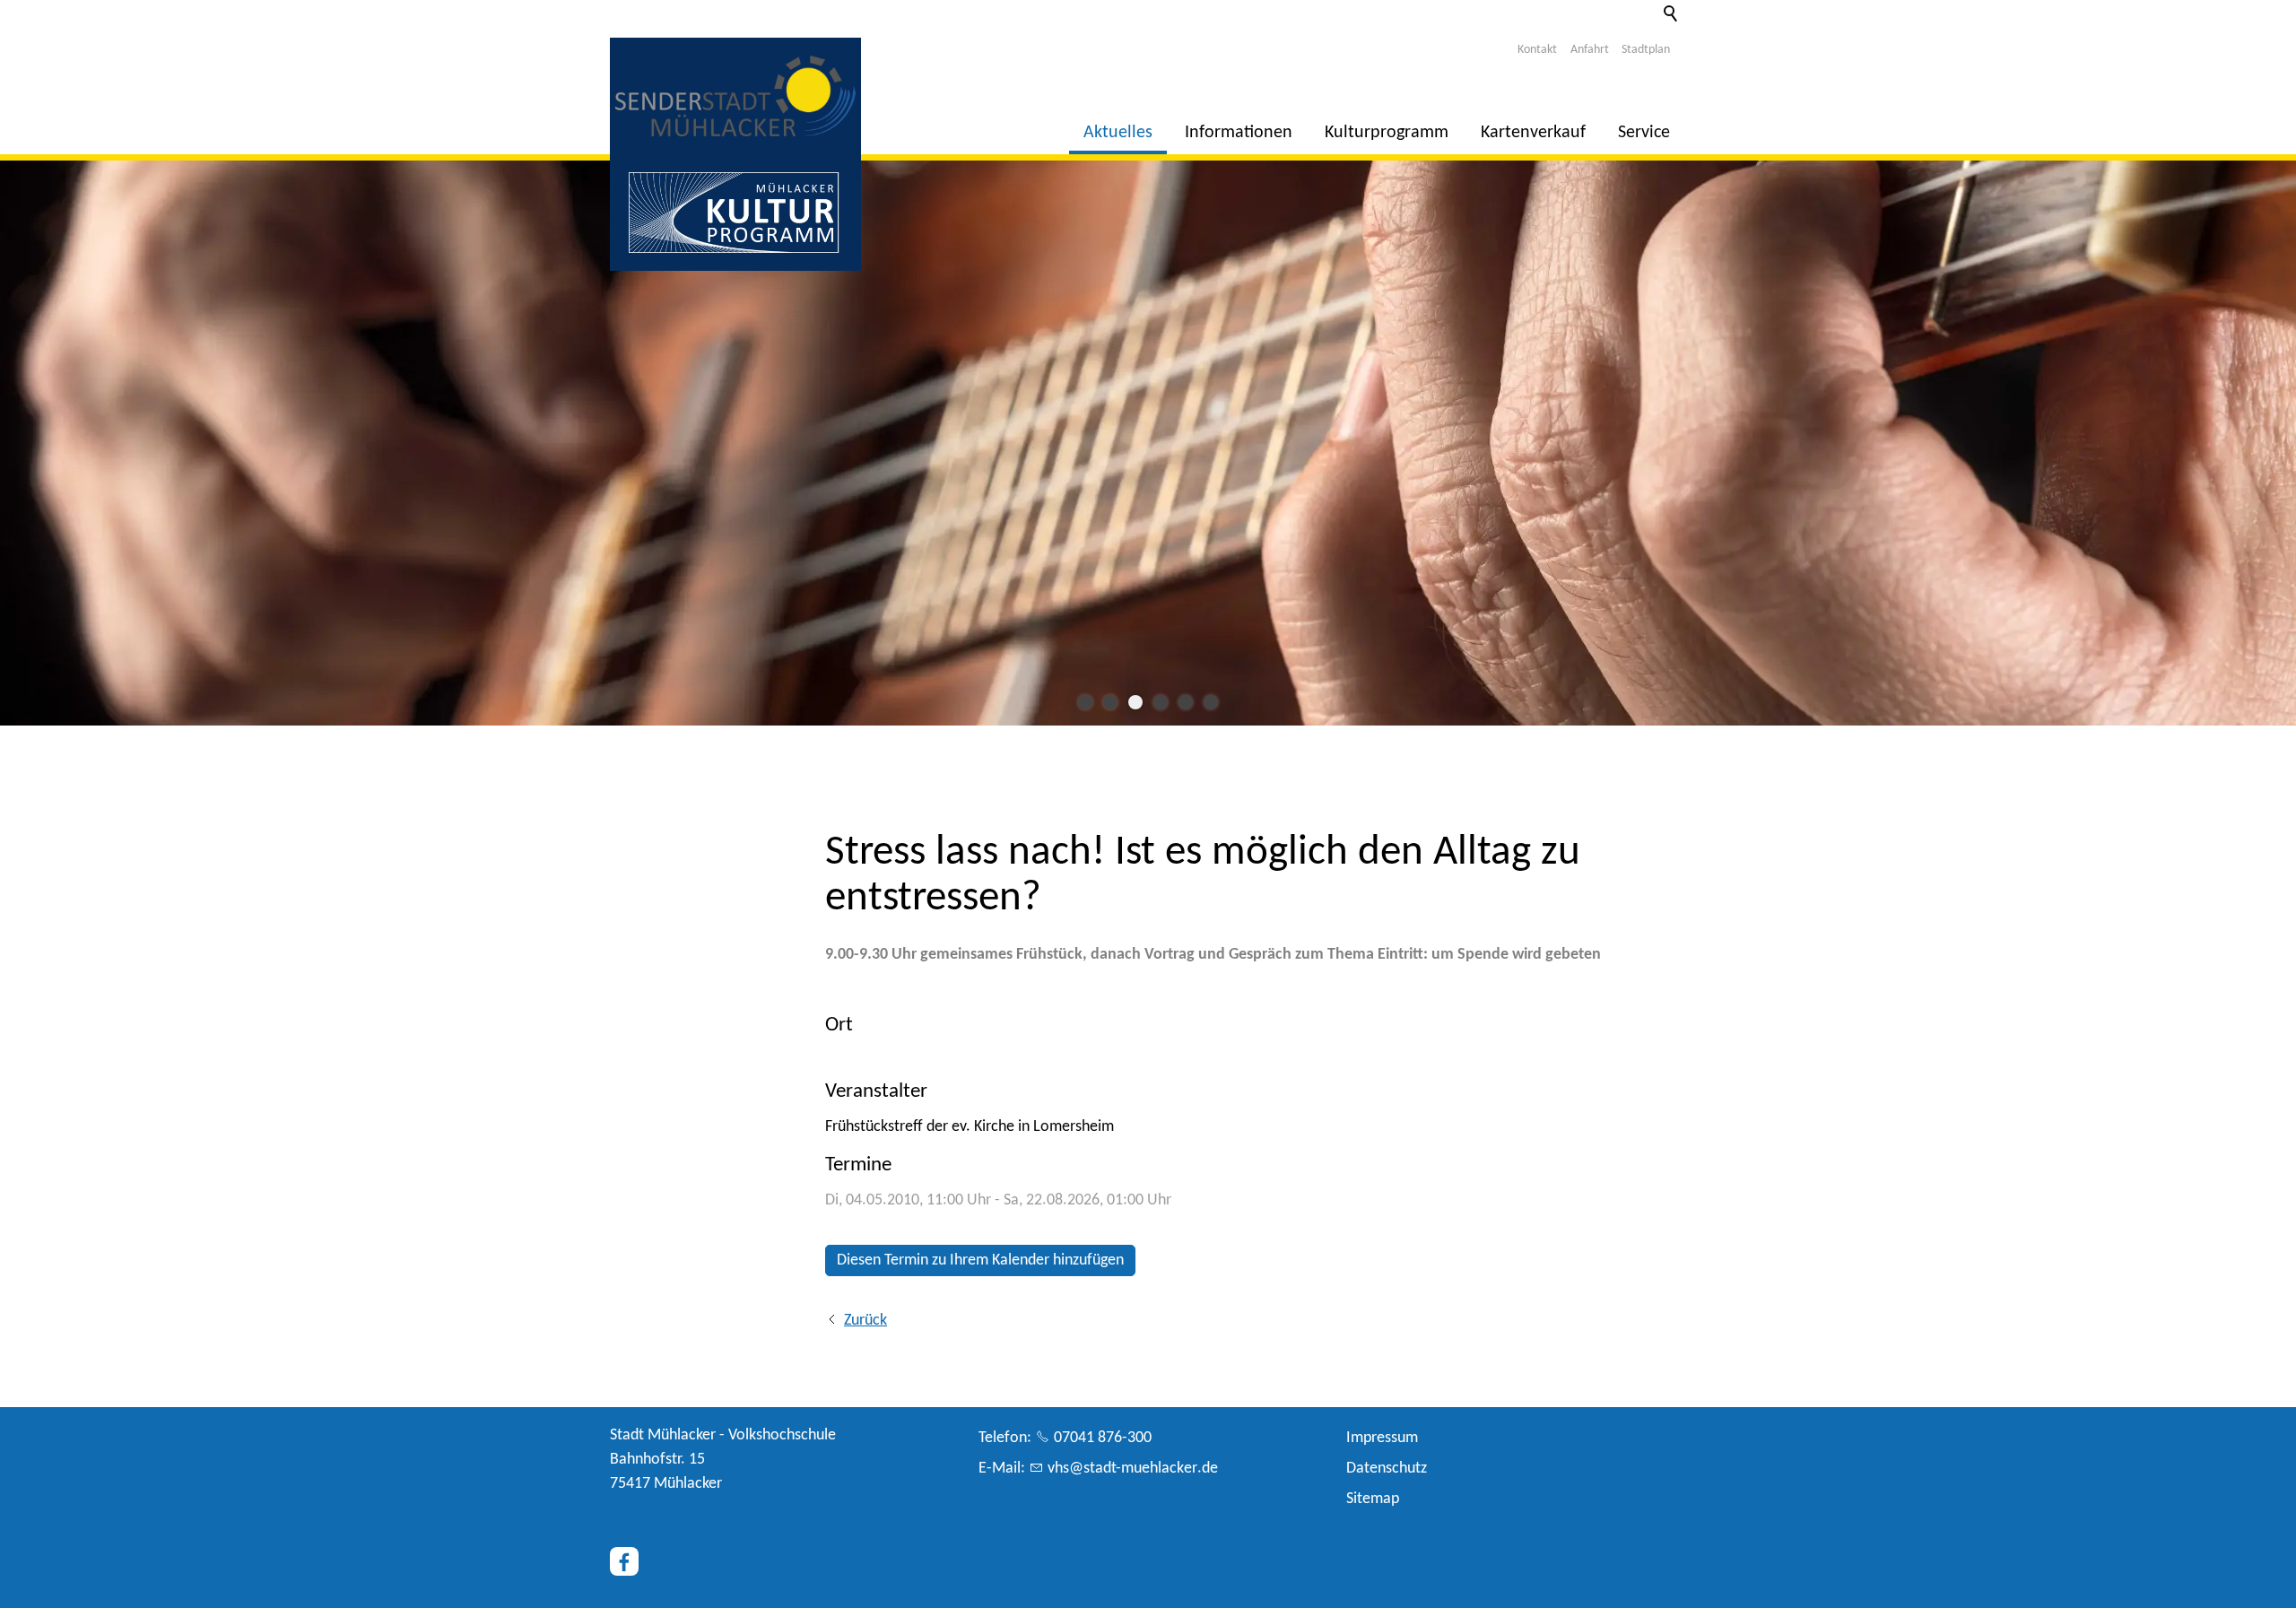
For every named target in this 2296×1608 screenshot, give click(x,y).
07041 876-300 (1103, 1438)
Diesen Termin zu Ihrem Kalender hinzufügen (980, 1260)
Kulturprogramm (1387, 133)
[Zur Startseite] (735, 96)
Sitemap (1373, 1499)
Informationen (1239, 133)
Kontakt (1537, 50)
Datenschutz (1387, 1469)
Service (1644, 133)
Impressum (1382, 1438)
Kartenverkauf (1533, 133)
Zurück (865, 1321)
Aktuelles (1118, 133)
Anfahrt (1590, 50)
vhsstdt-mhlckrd (1129, 1469)
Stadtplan (1646, 50)
